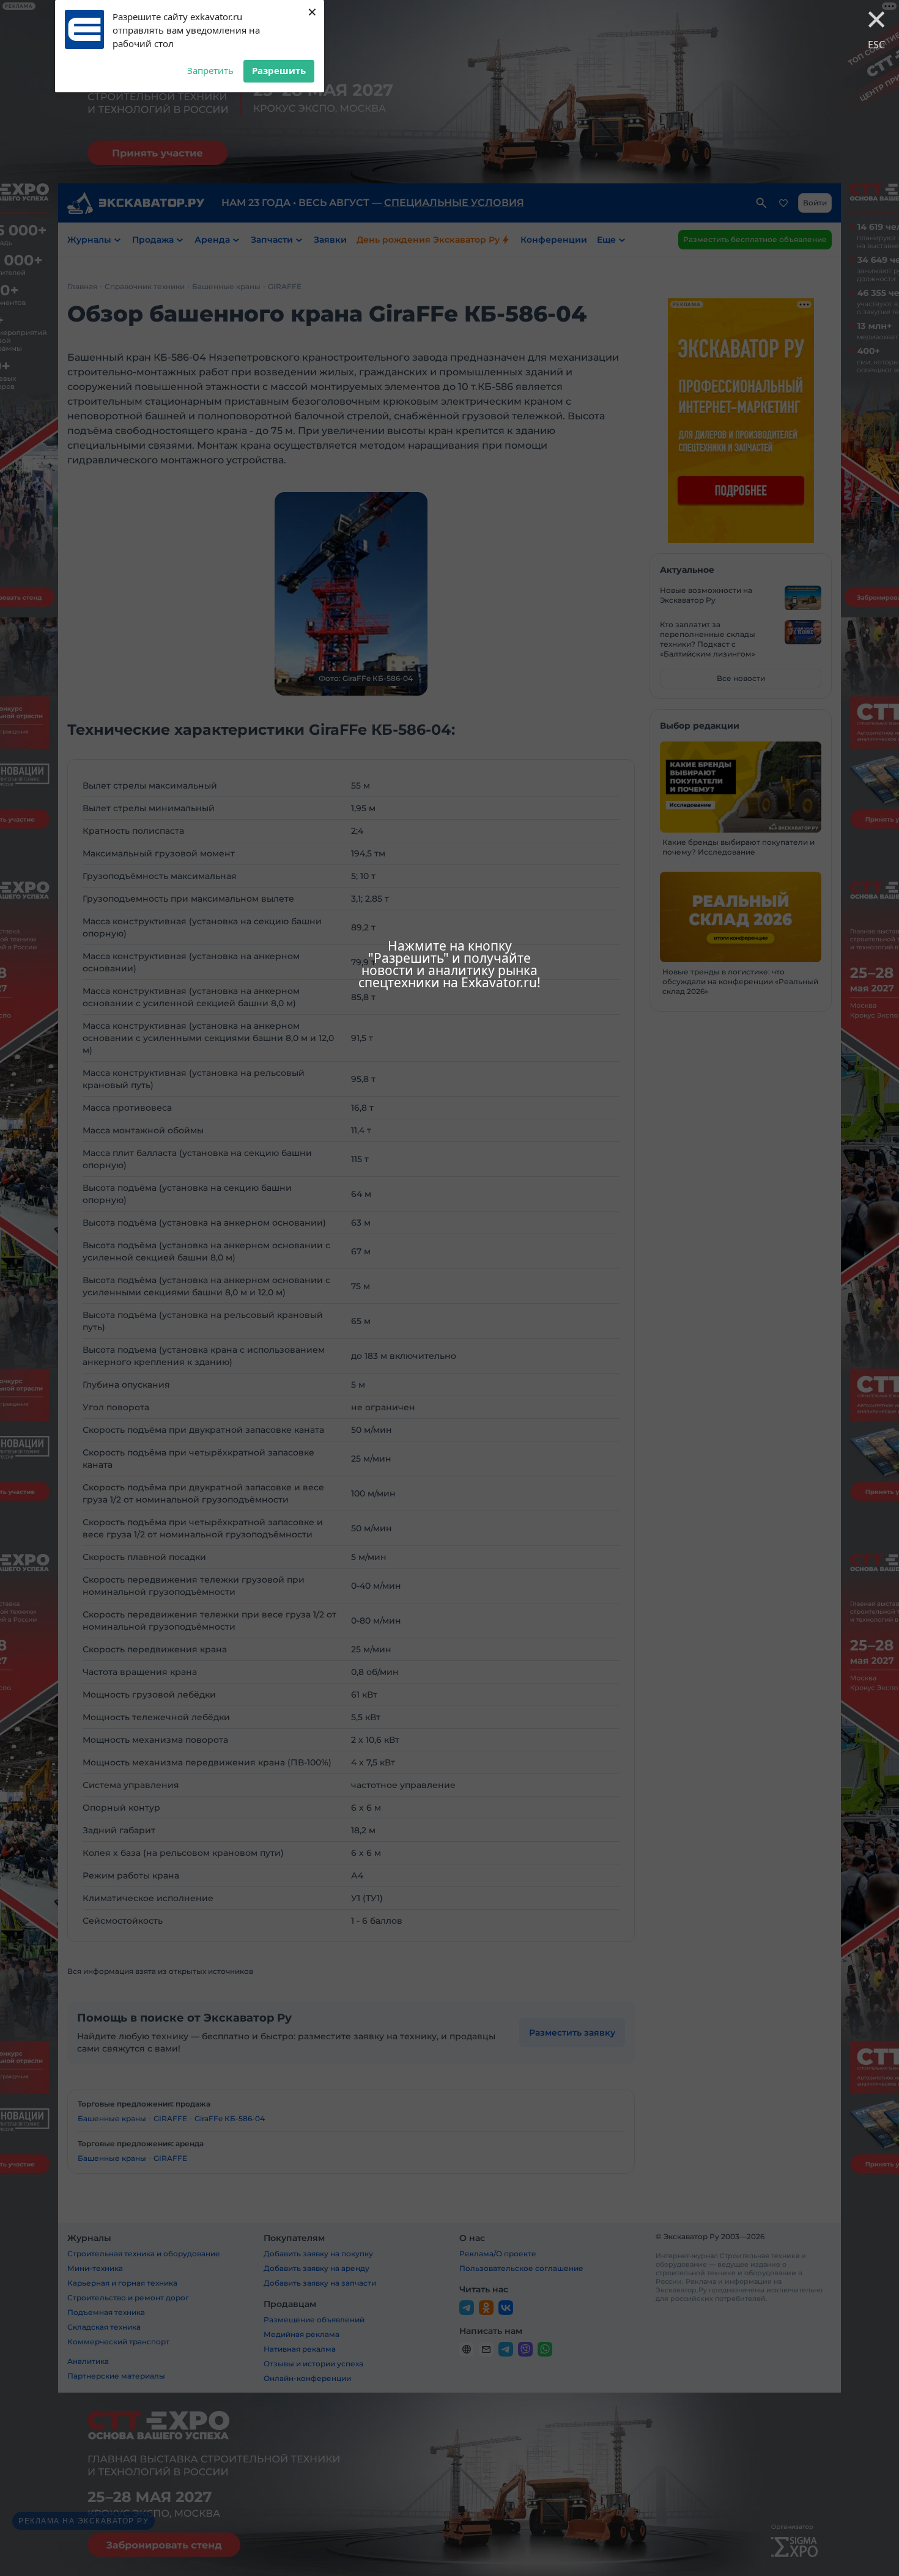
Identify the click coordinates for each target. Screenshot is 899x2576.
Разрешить (279, 70)
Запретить (210, 70)
